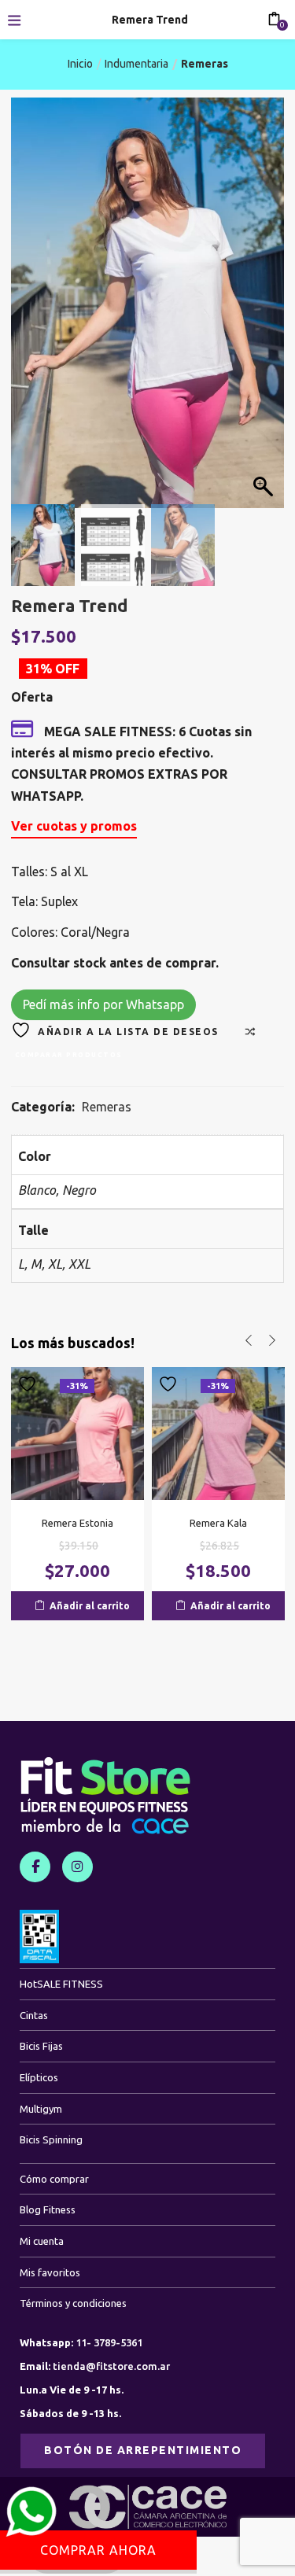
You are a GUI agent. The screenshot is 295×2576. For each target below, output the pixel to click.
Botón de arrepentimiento (143, 2450)
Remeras (205, 64)
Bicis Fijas (41, 2046)
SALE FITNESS (61, 1984)
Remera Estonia (77, 1523)
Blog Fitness (48, 2209)
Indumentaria (136, 64)
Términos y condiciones (73, 2303)
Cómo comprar (54, 2179)
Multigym (41, 2109)
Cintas (34, 2015)
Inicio (80, 64)
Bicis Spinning (51, 2139)
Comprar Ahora (98, 2550)
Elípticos (39, 2077)
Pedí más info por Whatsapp (103, 1004)
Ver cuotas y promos (74, 826)
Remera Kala (218, 1523)
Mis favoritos (50, 2272)
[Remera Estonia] (77, 1432)
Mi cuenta (42, 2241)
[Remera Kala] (218, 1432)
